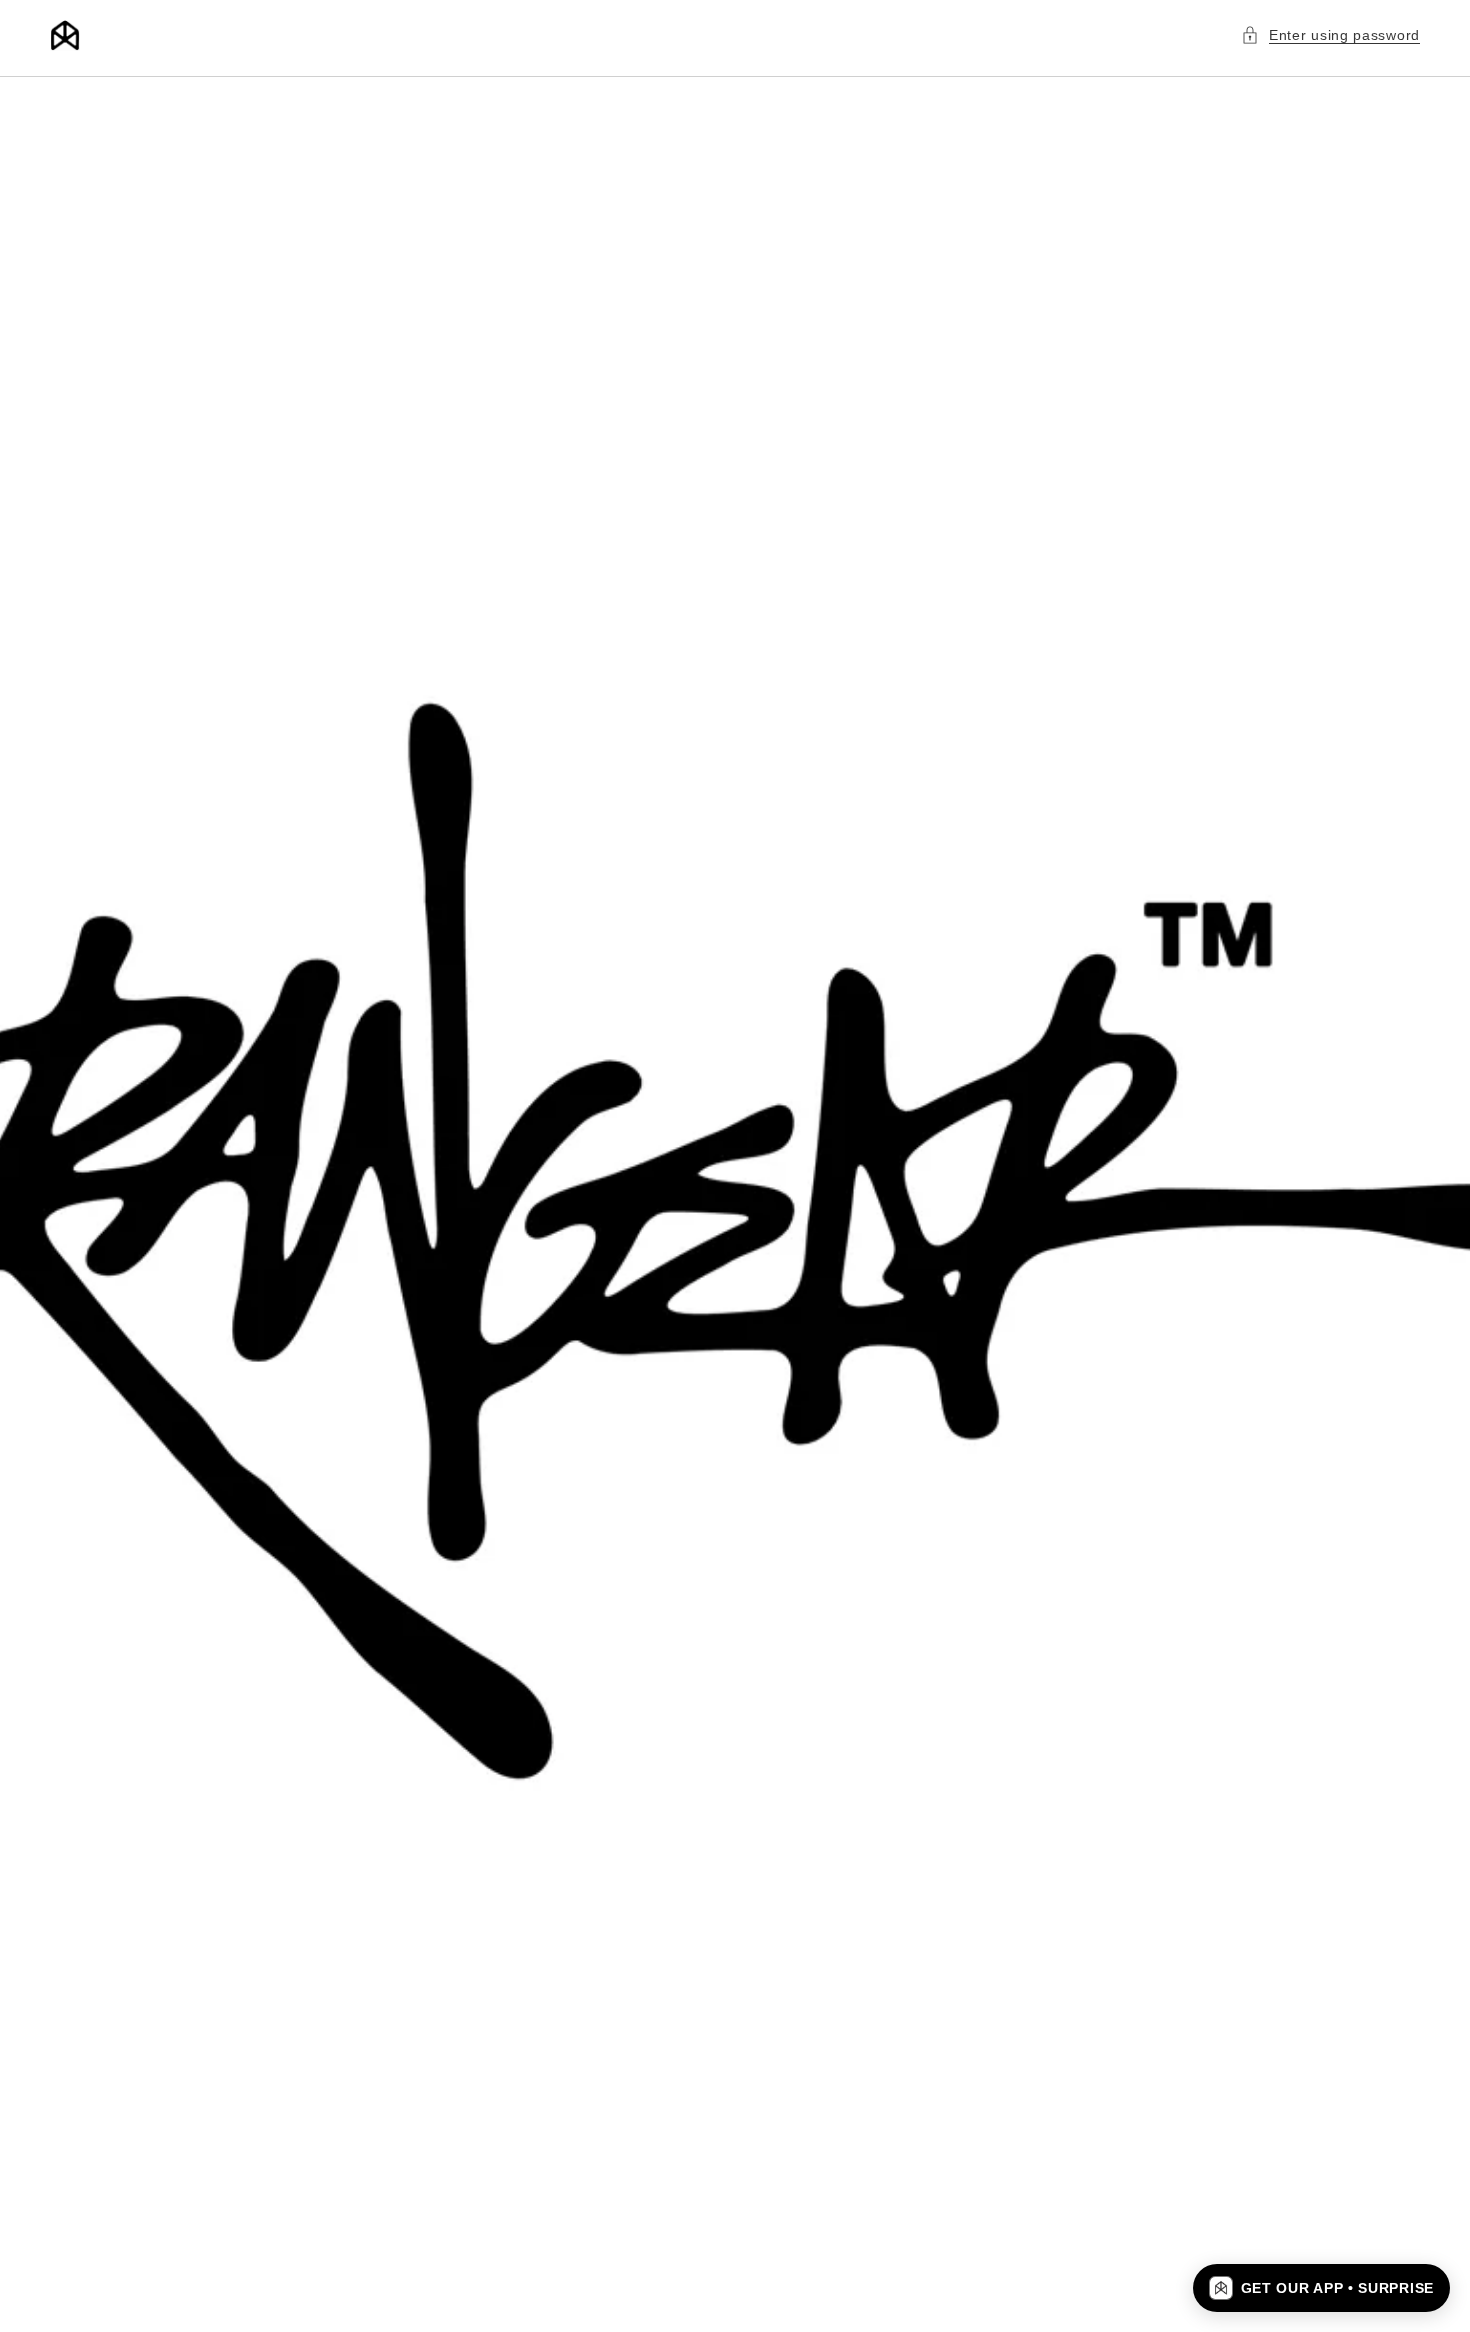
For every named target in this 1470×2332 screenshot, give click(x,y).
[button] (1330, 35)
